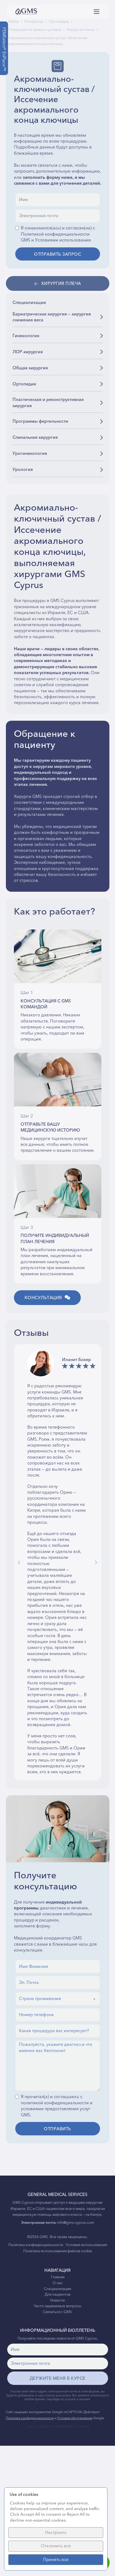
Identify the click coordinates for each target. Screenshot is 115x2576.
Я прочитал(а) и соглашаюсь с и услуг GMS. (57, 2106)
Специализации (57, 2289)
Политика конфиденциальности (36, 2245)
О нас (58, 2283)
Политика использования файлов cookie (58, 2251)
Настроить (56, 2533)
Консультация (43, 1298)
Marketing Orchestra (72, 2426)
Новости (57, 2301)
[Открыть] (97, 12)
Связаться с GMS (57, 2312)
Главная (58, 2277)
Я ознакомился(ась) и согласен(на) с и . (58, 234)
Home (14, 22)
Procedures (34, 22)
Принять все (56, 2560)
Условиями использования (63, 240)
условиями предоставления (50, 2109)
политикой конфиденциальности (55, 2103)
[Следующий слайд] (96, 1562)
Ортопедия (59, 22)
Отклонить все (56, 2546)
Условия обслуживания (75, 2418)
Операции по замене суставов (35, 30)
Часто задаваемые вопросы (57, 2306)
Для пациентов (57, 2295)
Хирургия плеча (80, 30)
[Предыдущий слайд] (19, 1562)
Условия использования (86, 2245)
